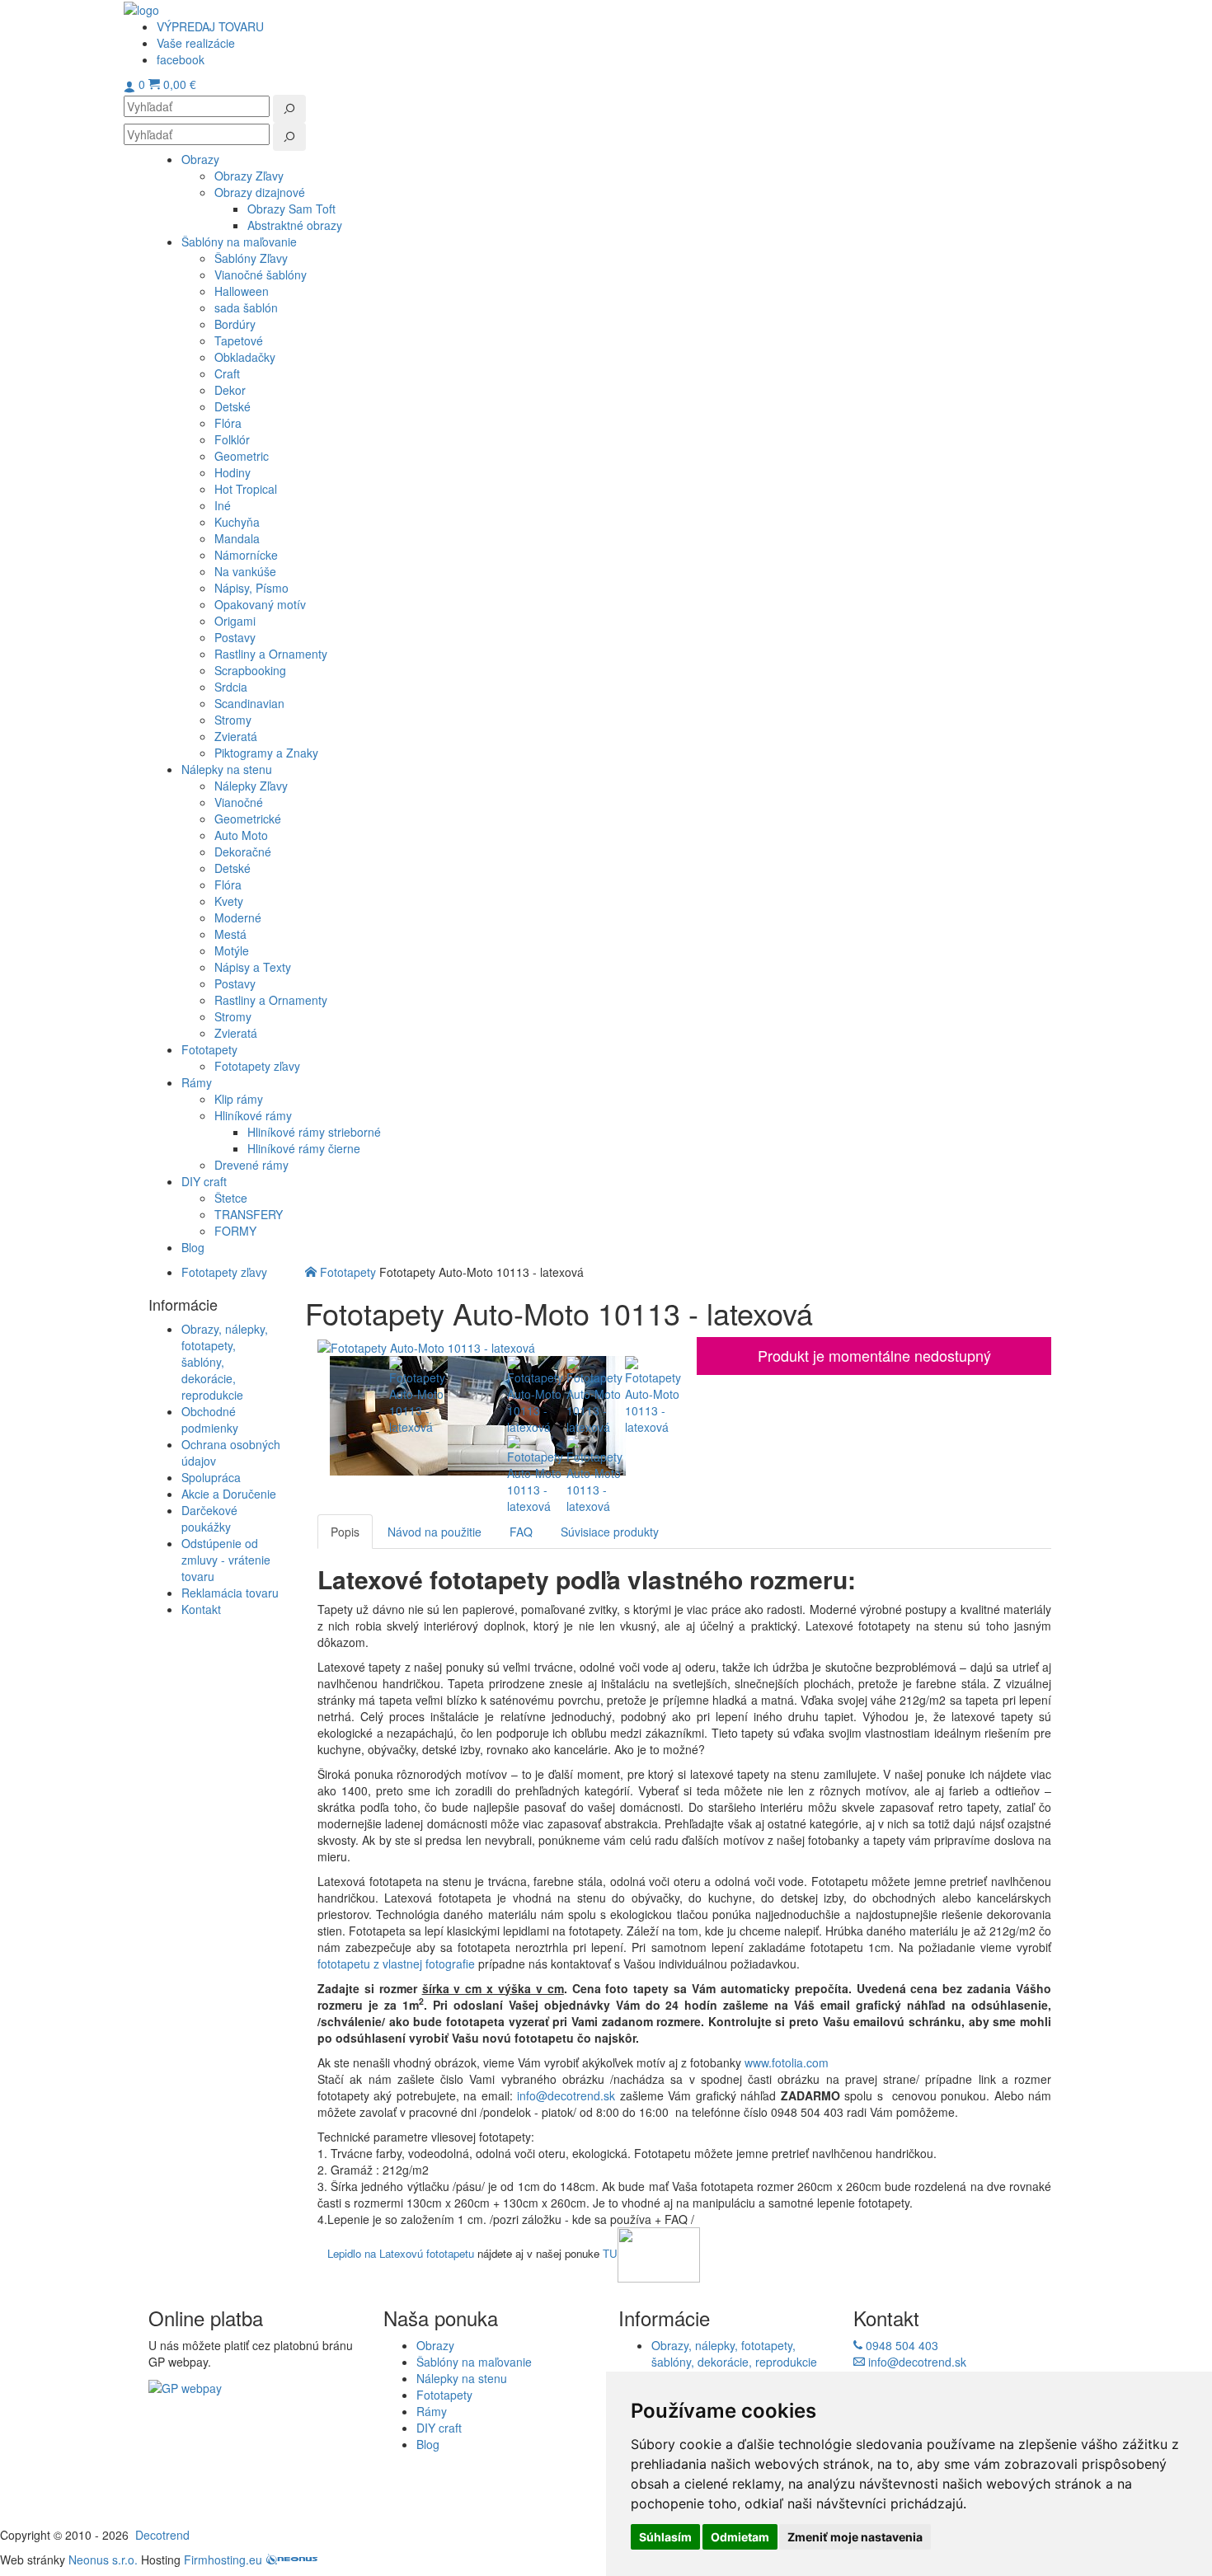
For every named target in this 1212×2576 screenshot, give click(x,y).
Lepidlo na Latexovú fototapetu (401, 2253)
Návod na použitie (435, 1532)
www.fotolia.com (788, 2062)
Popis (345, 1532)
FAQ (521, 1532)
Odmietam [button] (740, 2537)
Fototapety (348, 1272)
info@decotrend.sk (566, 2095)
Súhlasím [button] (665, 2537)
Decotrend (162, 2535)
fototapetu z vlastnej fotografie (396, 1964)
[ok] (289, 109)
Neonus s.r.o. (103, 2560)
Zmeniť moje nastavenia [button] (855, 2537)
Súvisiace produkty (610, 1532)
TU (610, 2253)
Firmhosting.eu (223, 2560)
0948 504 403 (900, 2345)
